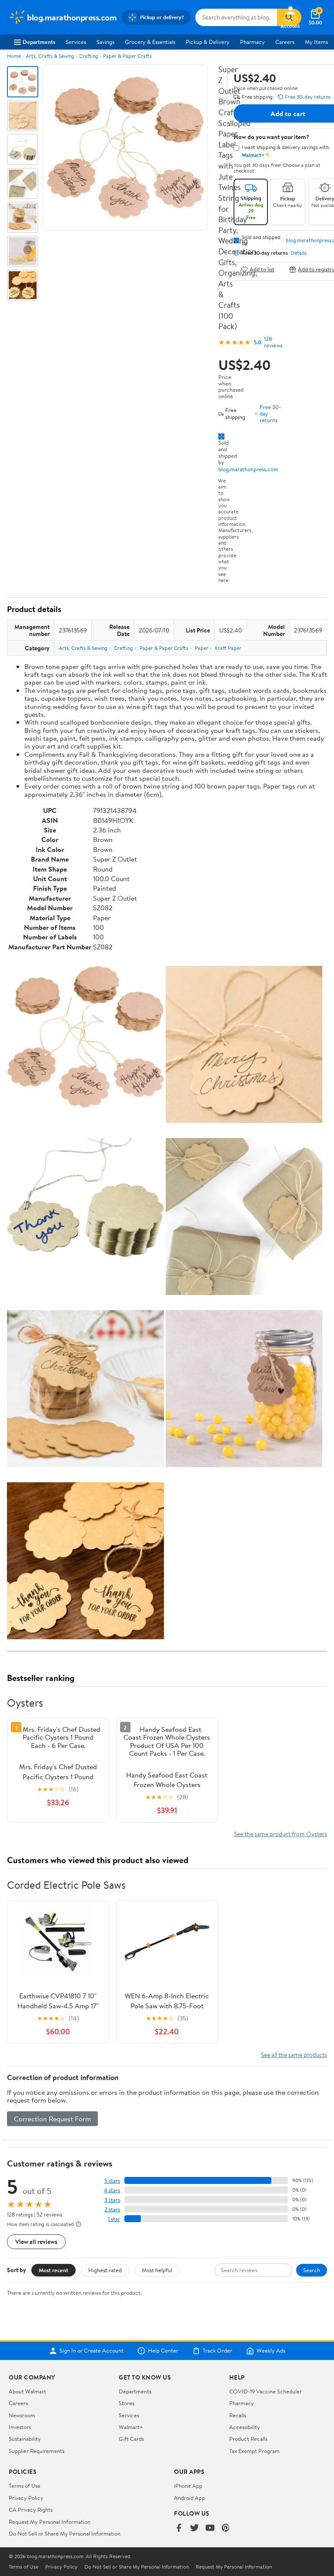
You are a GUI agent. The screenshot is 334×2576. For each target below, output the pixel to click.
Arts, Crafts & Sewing (50, 56)
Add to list (262, 269)
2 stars (112, 2209)
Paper (202, 648)
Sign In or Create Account (92, 2351)
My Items (316, 42)
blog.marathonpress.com (248, 469)
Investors (20, 2427)
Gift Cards (131, 2439)
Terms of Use (25, 2486)
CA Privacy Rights (31, 2509)
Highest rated (105, 2270)
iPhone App (188, 2486)
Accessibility (245, 2427)
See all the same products (294, 2055)
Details (299, 253)
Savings (105, 42)
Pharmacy (252, 42)
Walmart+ (131, 2427)
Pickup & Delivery (208, 42)
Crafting (89, 56)
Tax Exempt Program (254, 2451)
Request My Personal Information (50, 2522)
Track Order (217, 2351)
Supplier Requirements (37, 2451)
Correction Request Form (52, 2119)
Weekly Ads (271, 2351)
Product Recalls (248, 2439)
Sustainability (25, 2439)
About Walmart (27, 2391)
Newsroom (22, 2415)
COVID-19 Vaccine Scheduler (266, 2391)
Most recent (53, 2270)
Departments (39, 42)
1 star (114, 2219)
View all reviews (36, 2242)
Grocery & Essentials (150, 42)
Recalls (238, 2415)
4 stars (112, 2190)
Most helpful (157, 2270)
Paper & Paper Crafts (127, 56)
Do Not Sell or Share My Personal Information (65, 2533)
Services (76, 42)
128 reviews (273, 342)
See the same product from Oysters (281, 1834)
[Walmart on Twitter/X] (194, 2528)
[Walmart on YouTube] (210, 2528)
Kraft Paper (228, 648)
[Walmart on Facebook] (179, 2528)
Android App (189, 2498)
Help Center (163, 2351)
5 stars (112, 2181)
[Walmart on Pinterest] (226, 2528)
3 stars (112, 2200)
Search (312, 2270)
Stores (127, 2403)
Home (14, 56)
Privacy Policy (26, 2498)
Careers (285, 42)
